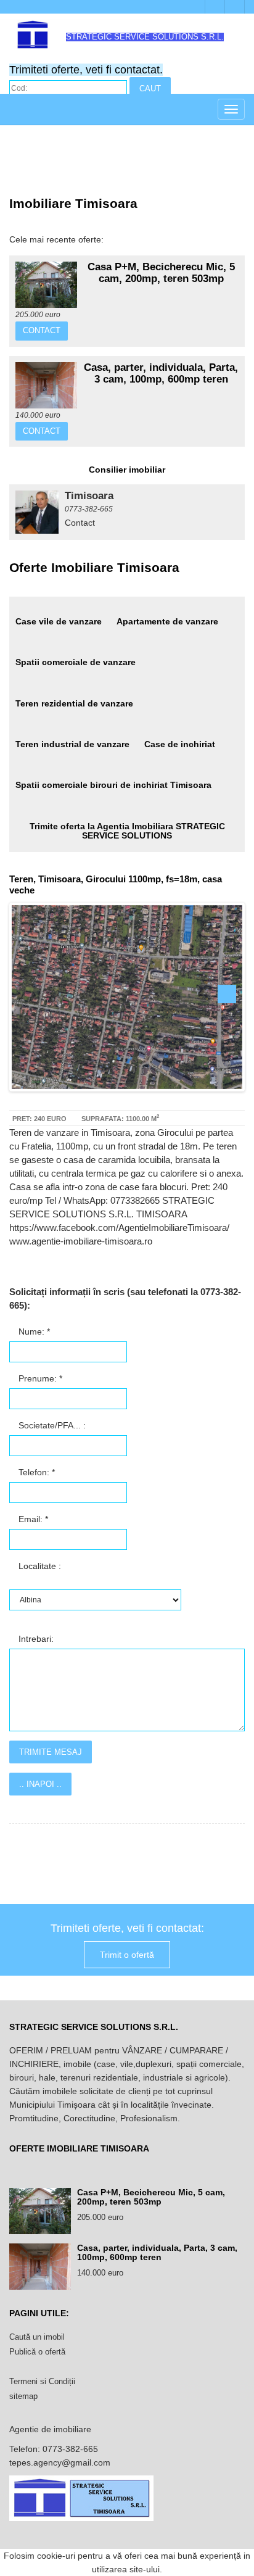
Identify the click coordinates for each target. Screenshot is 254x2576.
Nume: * (33, 1331)
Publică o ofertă (37, 2352)
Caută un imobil (37, 2337)
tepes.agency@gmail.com (60, 2462)
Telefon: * (35, 1472)
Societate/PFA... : (51, 1425)
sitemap (23, 2396)
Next (227, 994)
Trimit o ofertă (127, 1955)
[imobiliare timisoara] (37, 512)
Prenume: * (39, 1378)
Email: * (32, 1519)
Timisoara (89, 496)
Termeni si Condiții (42, 2381)
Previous (27, 994)
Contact (42, 330)
